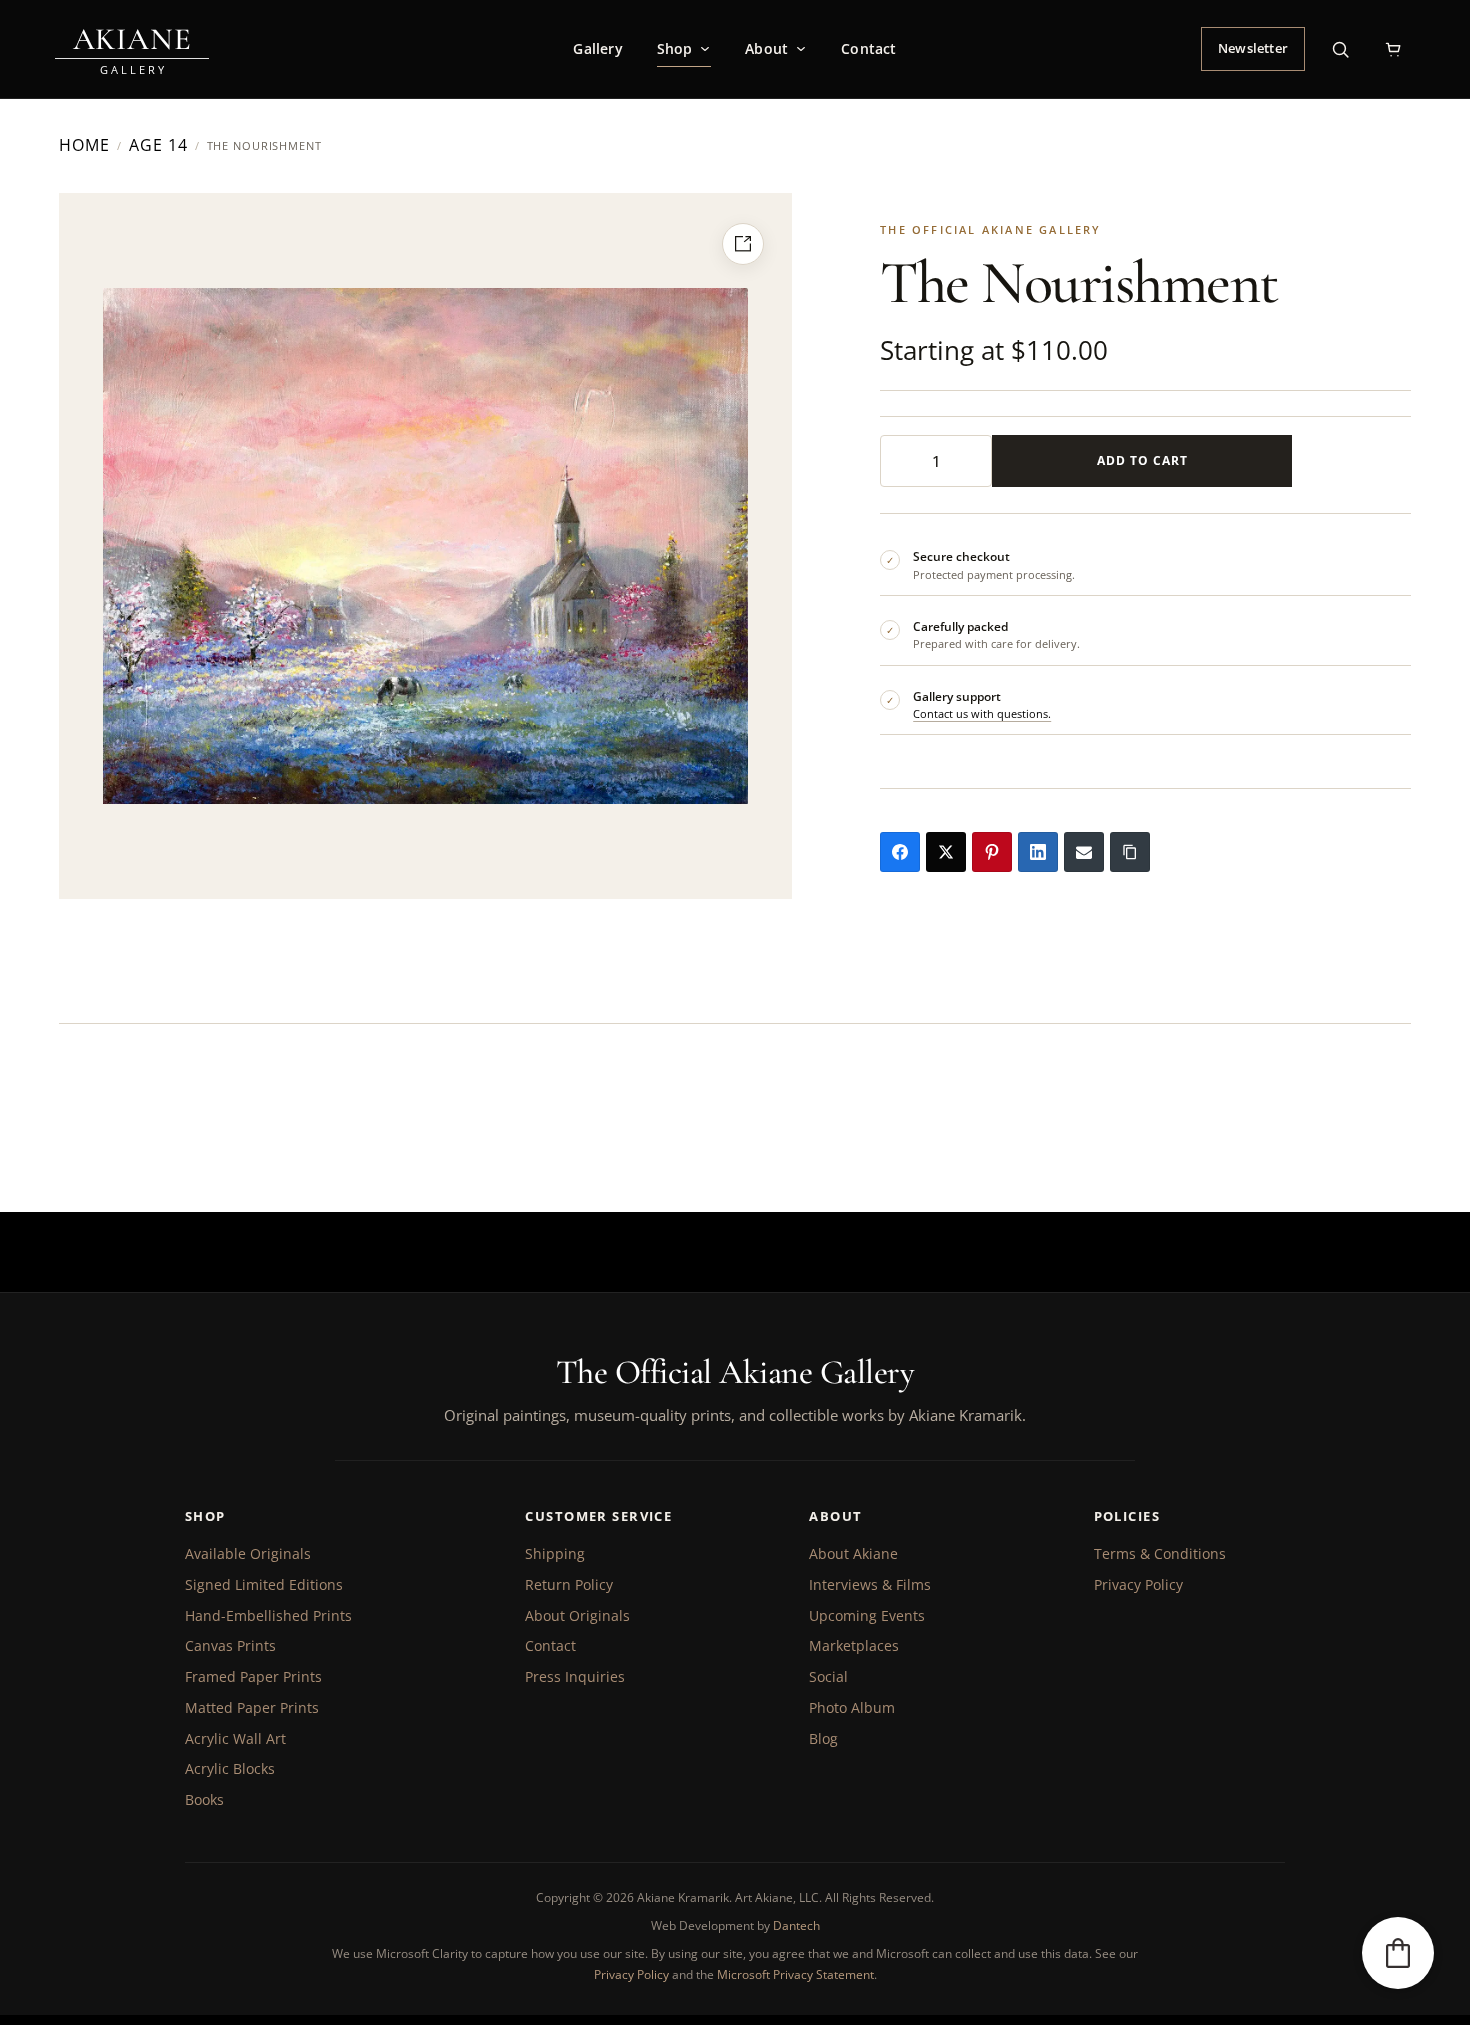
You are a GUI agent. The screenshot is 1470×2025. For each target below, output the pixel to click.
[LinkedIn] (1038, 852)
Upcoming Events (867, 1615)
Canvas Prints (230, 1645)
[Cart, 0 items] (1393, 49)
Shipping (555, 1553)
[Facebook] (900, 852)
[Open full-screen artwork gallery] (743, 244)
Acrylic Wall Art (235, 1738)
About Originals (577, 1615)
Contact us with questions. (982, 713)
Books (204, 1799)
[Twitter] (946, 852)
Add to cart (1142, 460)
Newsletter (1253, 48)
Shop (675, 48)
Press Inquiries (575, 1676)
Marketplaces (854, 1645)
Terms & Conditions (1160, 1553)
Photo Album (852, 1707)
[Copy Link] (1130, 852)
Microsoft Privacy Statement (795, 1974)
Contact (868, 48)
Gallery (597, 48)
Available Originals (248, 1553)
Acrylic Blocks (230, 1768)
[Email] (1084, 852)
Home (84, 146)
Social (828, 1676)
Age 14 (158, 146)
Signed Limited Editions (264, 1584)
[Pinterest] (992, 852)
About (766, 48)
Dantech (796, 1925)
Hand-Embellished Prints (268, 1615)
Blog (823, 1738)
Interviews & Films (870, 1584)
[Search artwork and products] (1340, 49)
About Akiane (853, 1553)
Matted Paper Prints (252, 1707)
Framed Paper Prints (253, 1676)
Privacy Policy (1138, 1584)
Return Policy (569, 1584)
